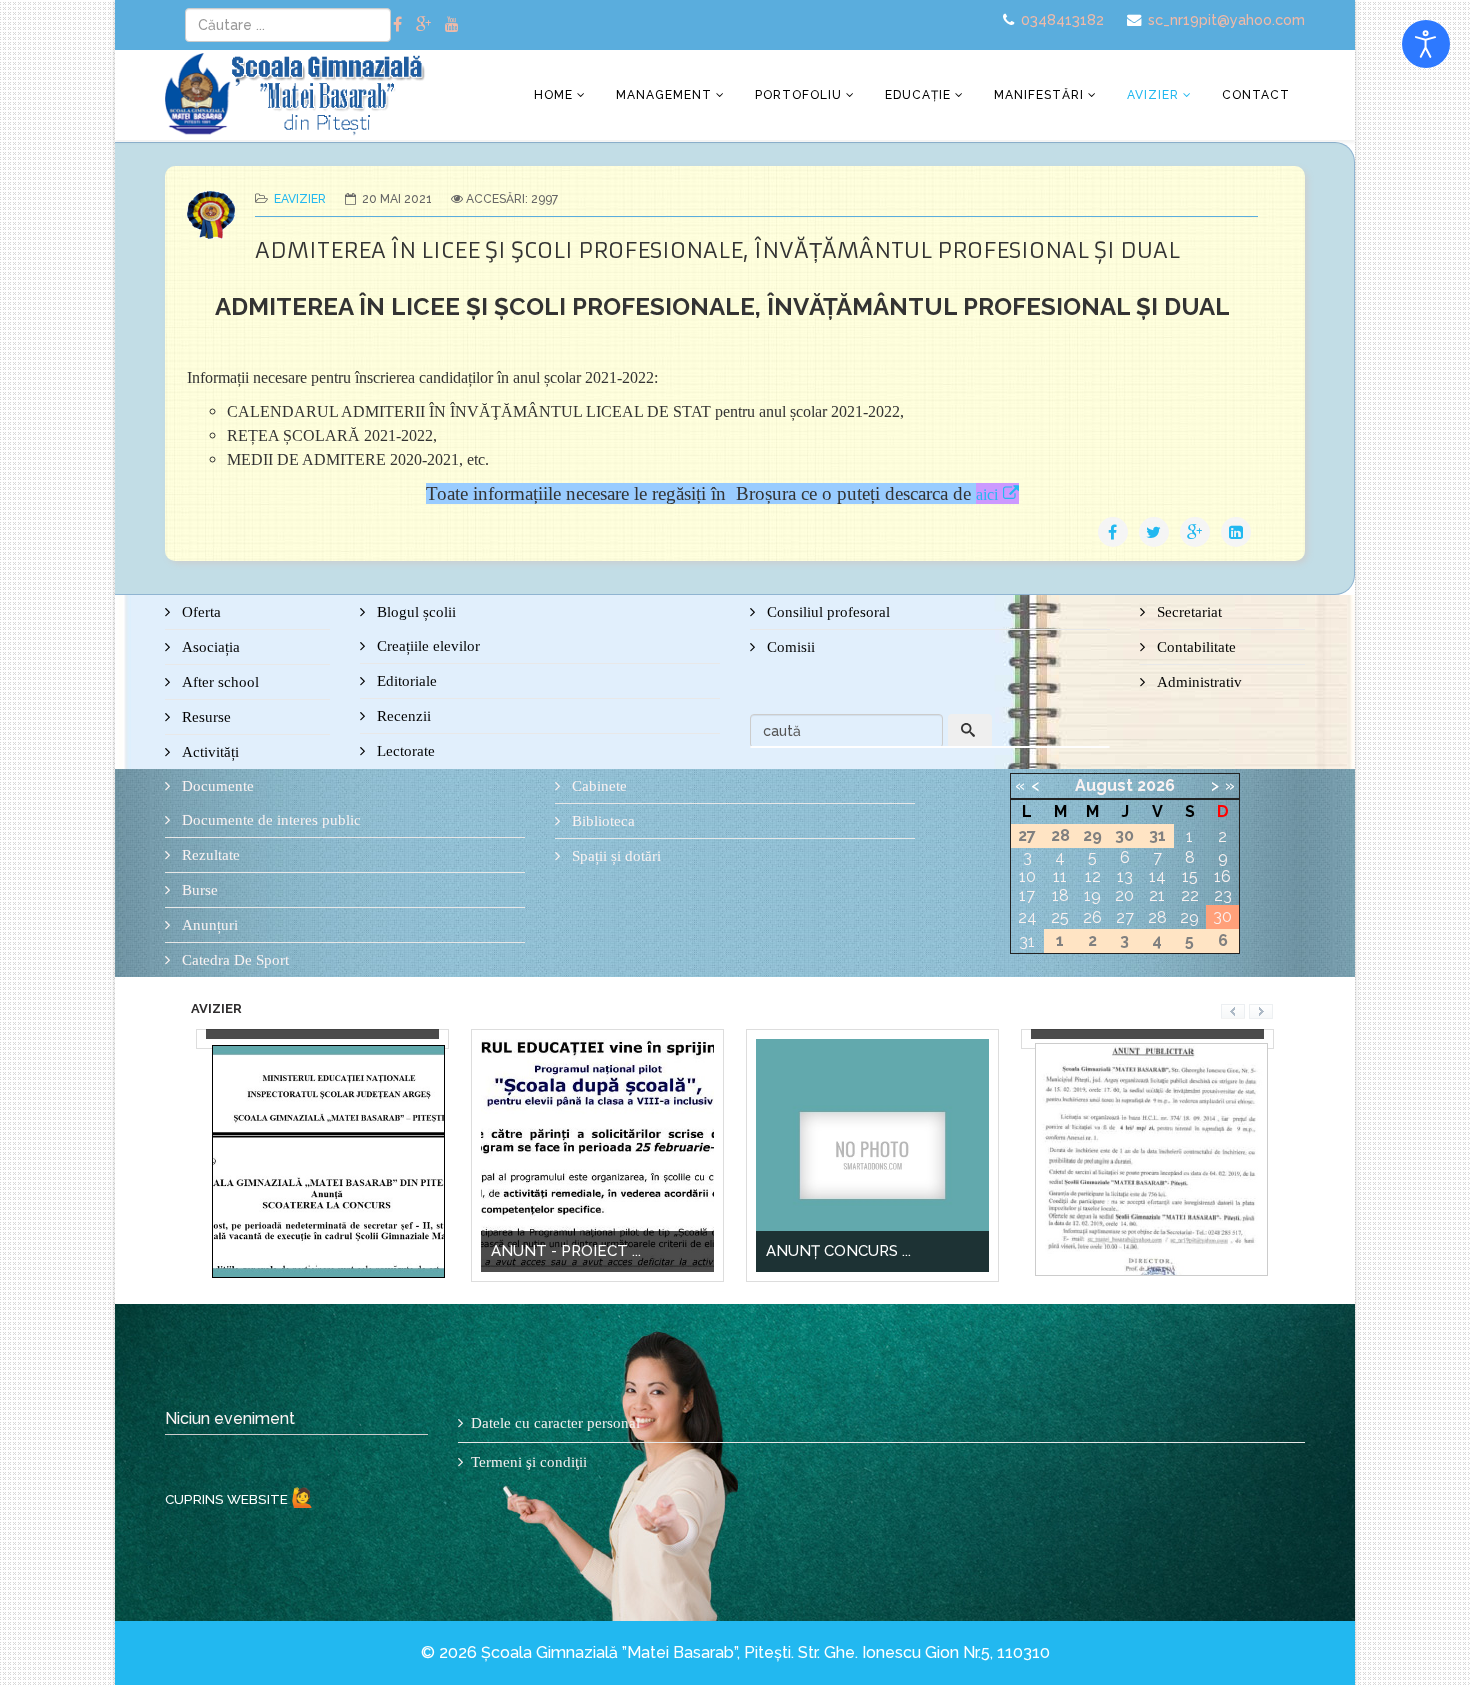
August (1104, 785)
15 (1190, 876)
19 (1092, 895)
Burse (198, 890)
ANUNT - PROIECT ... (508, 1251)
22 (1190, 895)
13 (1125, 876)
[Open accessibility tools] (1426, 44)
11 (1060, 876)
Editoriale (405, 681)
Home (553, 95)
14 (1157, 876)
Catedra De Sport (233, 960)
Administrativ (1197, 682)
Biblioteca (601, 821)
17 (1027, 895)
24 (1027, 917)
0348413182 (1062, 19)
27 (1125, 917)
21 (1157, 895)
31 (1027, 941)
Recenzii (402, 716)
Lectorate (404, 751)
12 (1093, 876)
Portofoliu (798, 95)
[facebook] (397, 24)
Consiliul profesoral (826, 612)
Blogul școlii (414, 612)
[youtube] (452, 24)
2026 (1156, 785)
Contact (1256, 95)
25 (1060, 917)
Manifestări (1039, 95)
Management (664, 95)
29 (1189, 917)
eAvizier (300, 199)
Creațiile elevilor (426, 646)
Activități (208, 752)
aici (987, 494)
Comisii (789, 647)
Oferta (199, 612)
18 (1060, 895)
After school (218, 682)
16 (1222, 876)
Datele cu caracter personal (555, 1423)
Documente (216, 786)
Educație (918, 95)
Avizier (1153, 95)
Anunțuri (208, 925)
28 (1157, 917)
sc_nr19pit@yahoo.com (1226, 19)
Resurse (204, 717)
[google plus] (423, 24)
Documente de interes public (269, 820)
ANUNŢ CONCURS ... (780, 1251)
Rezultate (209, 855)
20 (1124, 895)
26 (1092, 917)
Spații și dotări (614, 856)
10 (1027, 876)
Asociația (209, 647)
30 (1222, 916)
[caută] (970, 731)
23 (1223, 895)
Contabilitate (1194, 647)
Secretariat (1187, 612)
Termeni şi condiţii (529, 1462)
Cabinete (597, 786)
